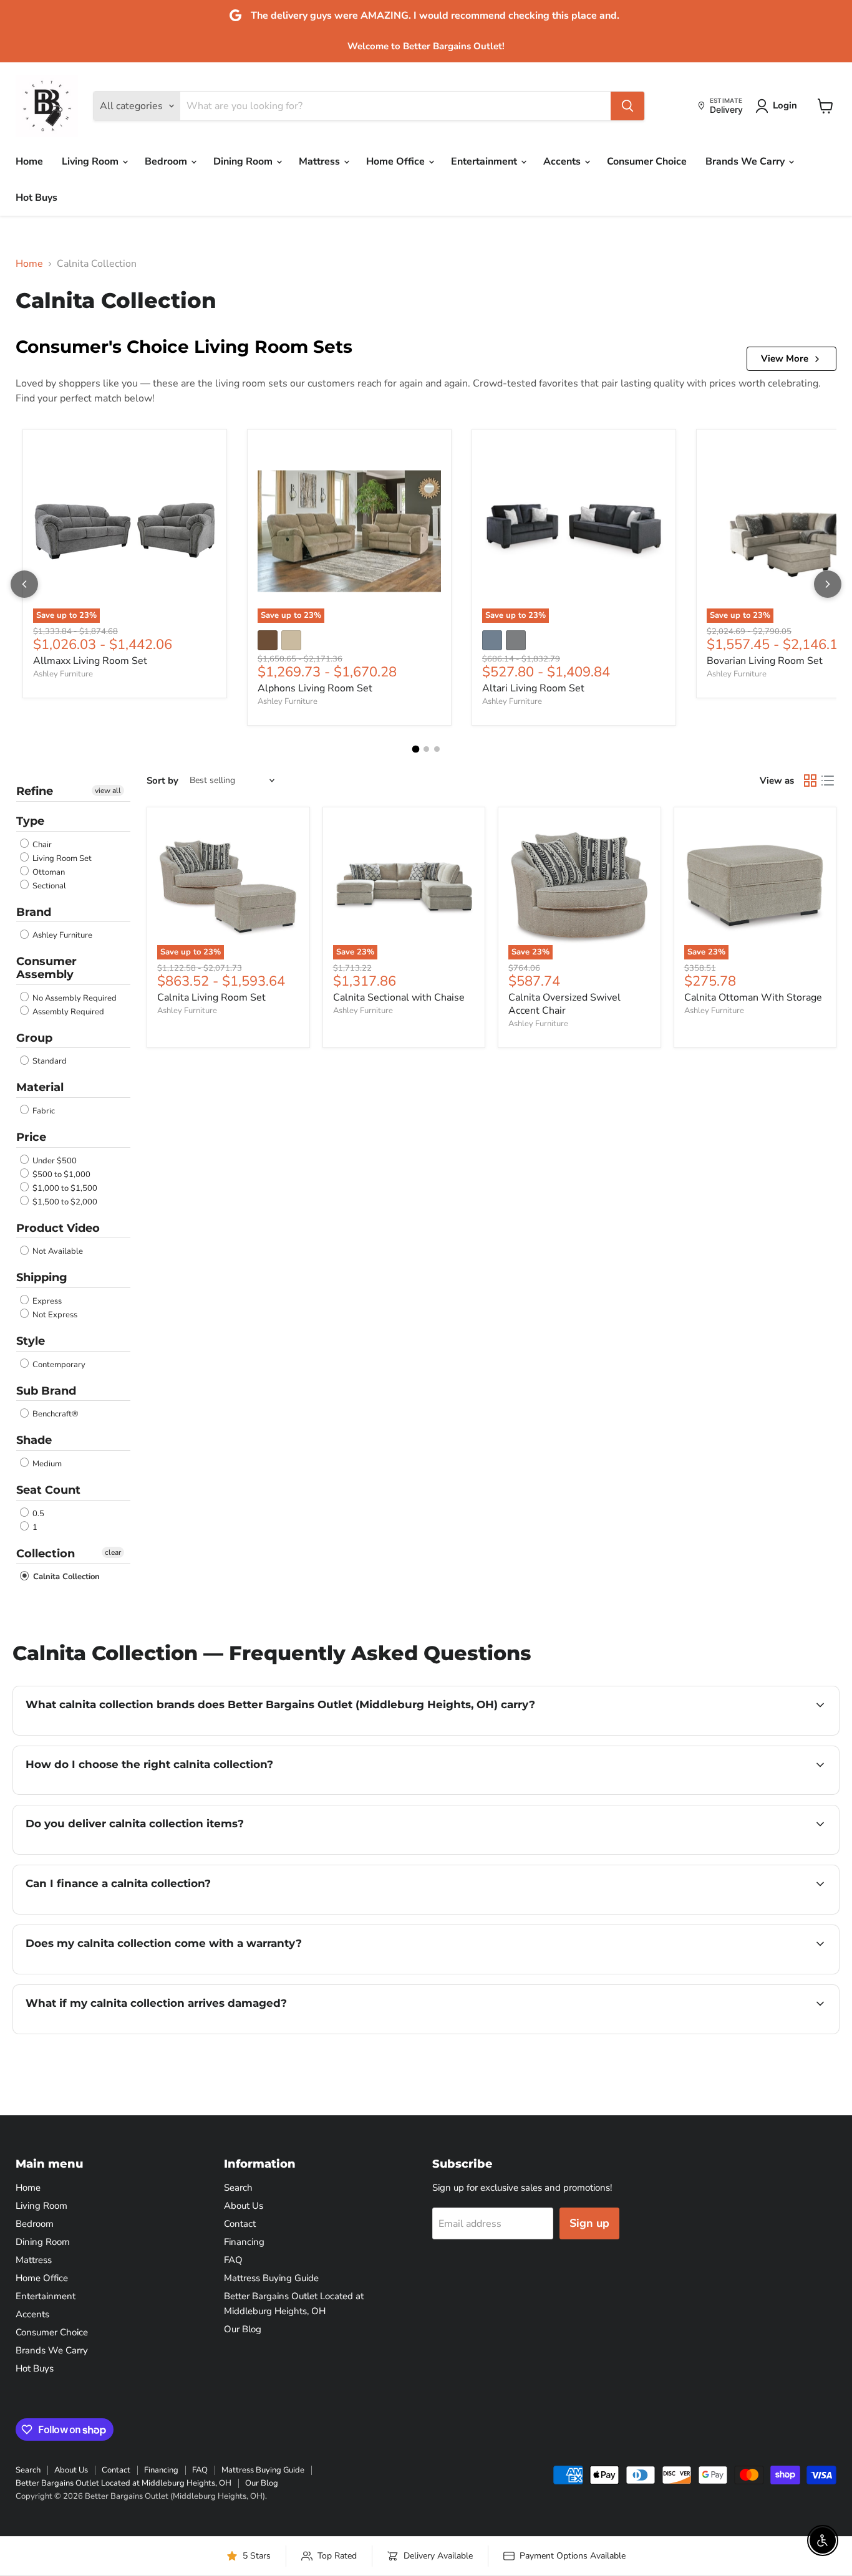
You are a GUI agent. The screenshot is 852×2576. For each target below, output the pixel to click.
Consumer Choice (647, 161)
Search (238, 2188)
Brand (34, 912)
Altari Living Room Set (533, 688)
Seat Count (48, 1490)
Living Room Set (61, 858)
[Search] (627, 106)
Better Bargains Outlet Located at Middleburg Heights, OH (123, 2483)
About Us (244, 2206)
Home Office (397, 161)
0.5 (37, 1514)
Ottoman (48, 872)
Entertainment (485, 161)
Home (29, 161)
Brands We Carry (746, 161)
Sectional (48, 886)
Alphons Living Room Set (315, 688)
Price (31, 1137)
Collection (46, 1554)
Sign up (589, 2223)
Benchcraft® (55, 1414)
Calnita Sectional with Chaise (399, 997)
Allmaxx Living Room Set (90, 661)
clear (113, 1552)
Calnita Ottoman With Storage (753, 997)
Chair (41, 845)
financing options (127, 1913)
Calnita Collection (65, 1577)
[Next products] (828, 584)
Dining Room (244, 161)
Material (40, 1087)
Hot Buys (36, 198)
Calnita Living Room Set (211, 997)
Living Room (91, 161)
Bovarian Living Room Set (765, 661)
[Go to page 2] (426, 749)
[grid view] (810, 781)
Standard (49, 1061)
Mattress (321, 161)
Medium (46, 1464)
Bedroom (167, 161)
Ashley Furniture (63, 674)
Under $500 (54, 1161)
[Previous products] (24, 584)
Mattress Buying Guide (271, 2278)
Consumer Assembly (46, 968)
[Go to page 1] (415, 749)
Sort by (162, 781)
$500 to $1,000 (61, 1175)
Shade (34, 1440)
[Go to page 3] (437, 749)
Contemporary (58, 1365)
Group (34, 1038)
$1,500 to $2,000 (64, 1202)
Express (46, 1301)
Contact (240, 2224)
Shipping (42, 1277)
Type (30, 821)
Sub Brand (46, 1391)
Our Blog (243, 2329)
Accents (563, 161)
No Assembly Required (74, 998)
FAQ (233, 2260)
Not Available (57, 1251)
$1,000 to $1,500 (64, 1188)
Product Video (58, 1228)
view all (108, 791)
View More (785, 358)
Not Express (54, 1315)
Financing (244, 2242)
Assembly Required (67, 1012)
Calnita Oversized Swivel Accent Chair (564, 1004)
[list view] (828, 781)
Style (31, 1341)
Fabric (43, 1111)
